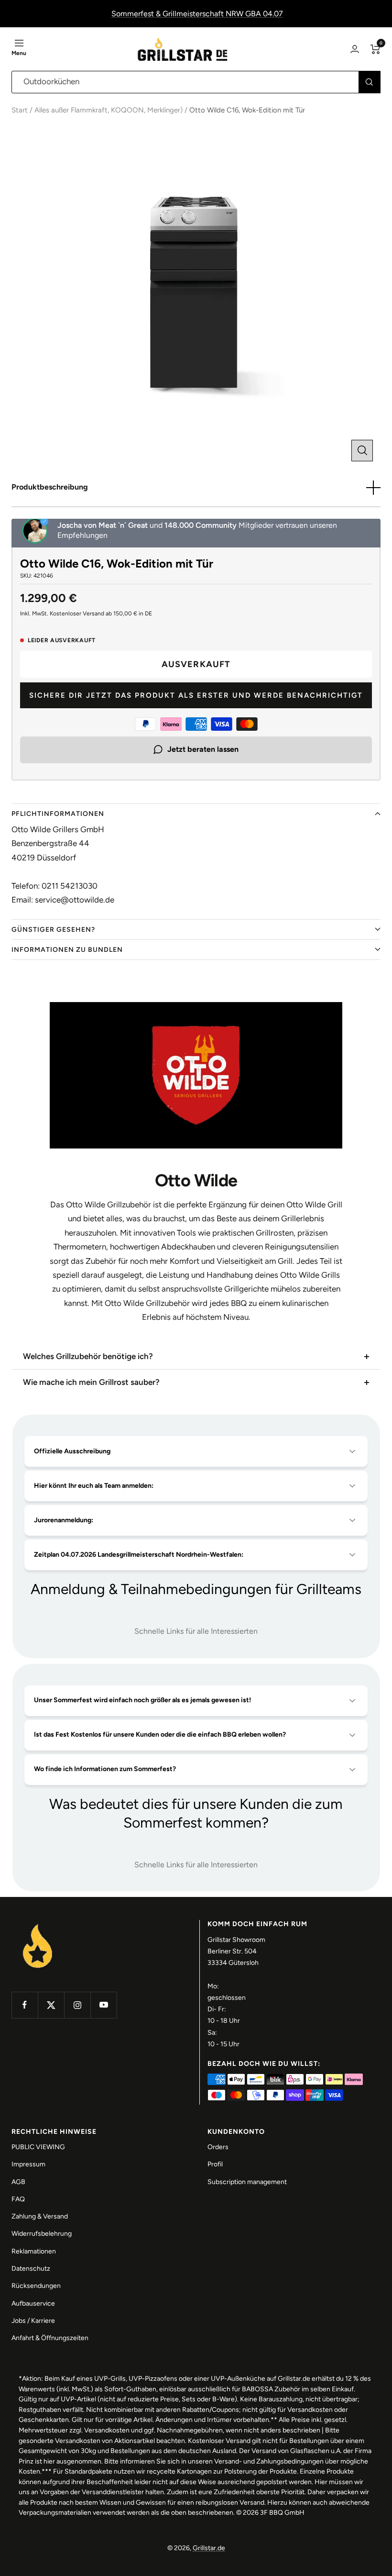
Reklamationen (34, 2251)
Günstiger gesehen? (53, 930)
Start (20, 110)
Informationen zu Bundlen (67, 950)
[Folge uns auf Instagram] (77, 2005)
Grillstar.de (209, 2548)
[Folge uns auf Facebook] (25, 2005)
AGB (18, 2182)
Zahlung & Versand (40, 2216)
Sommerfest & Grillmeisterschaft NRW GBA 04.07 (197, 14)
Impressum (28, 2164)
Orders (218, 2147)
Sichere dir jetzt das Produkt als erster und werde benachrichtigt (196, 695)
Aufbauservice (33, 2303)
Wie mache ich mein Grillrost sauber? (91, 1382)
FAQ (18, 2199)
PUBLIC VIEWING (38, 2147)
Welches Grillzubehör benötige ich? (88, 1356)
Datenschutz (31, 2269)
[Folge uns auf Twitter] (51, 2005)
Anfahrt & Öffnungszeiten (50, 2338)
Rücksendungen (36, 2286)
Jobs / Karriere (33, 2321)
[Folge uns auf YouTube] (103, 2005)
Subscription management (247, 2182)
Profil (215, 2164)
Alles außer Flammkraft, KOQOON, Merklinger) (109, 110)
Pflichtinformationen (58, 814)
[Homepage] (38, 1925)
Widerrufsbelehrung (42, 2234)
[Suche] (369, 82)
